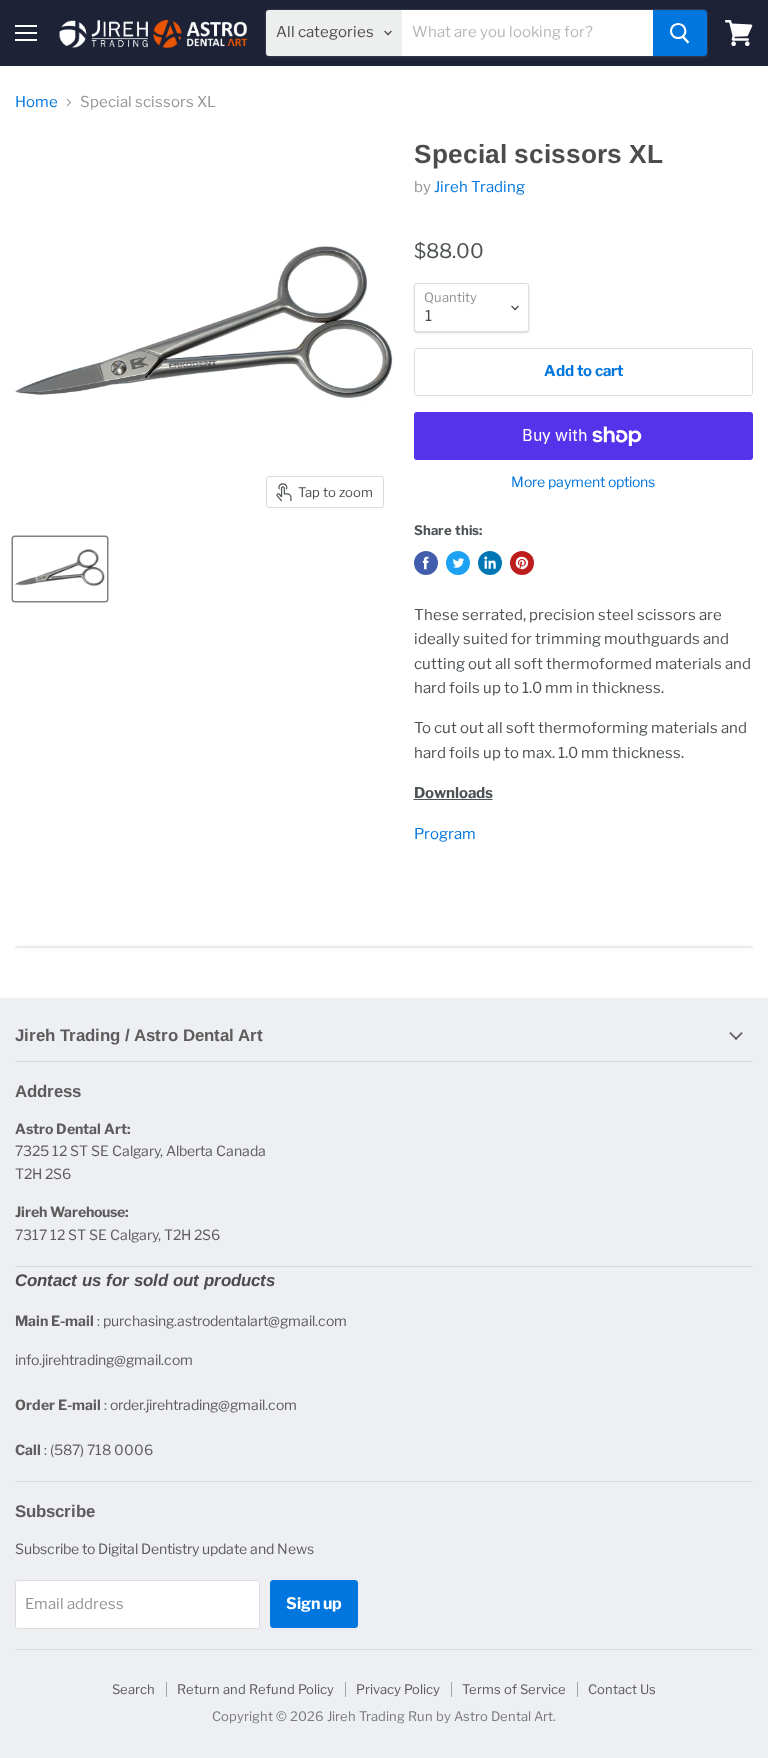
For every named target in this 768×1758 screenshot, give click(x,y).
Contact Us (622, 1689)
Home (36, 102)
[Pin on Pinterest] (522, 563)
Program (445, 834)
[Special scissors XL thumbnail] (60, 569)
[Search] (680, 33)
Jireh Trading (479, 187)
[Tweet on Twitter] (458, 563)
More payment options (583, 482)
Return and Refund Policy (255, 1689)
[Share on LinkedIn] (490, 563)
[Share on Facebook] (426, 563)
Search (133, 1689)
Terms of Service (514, 1689)
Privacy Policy (398, 1689)
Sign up (314, 1603)
